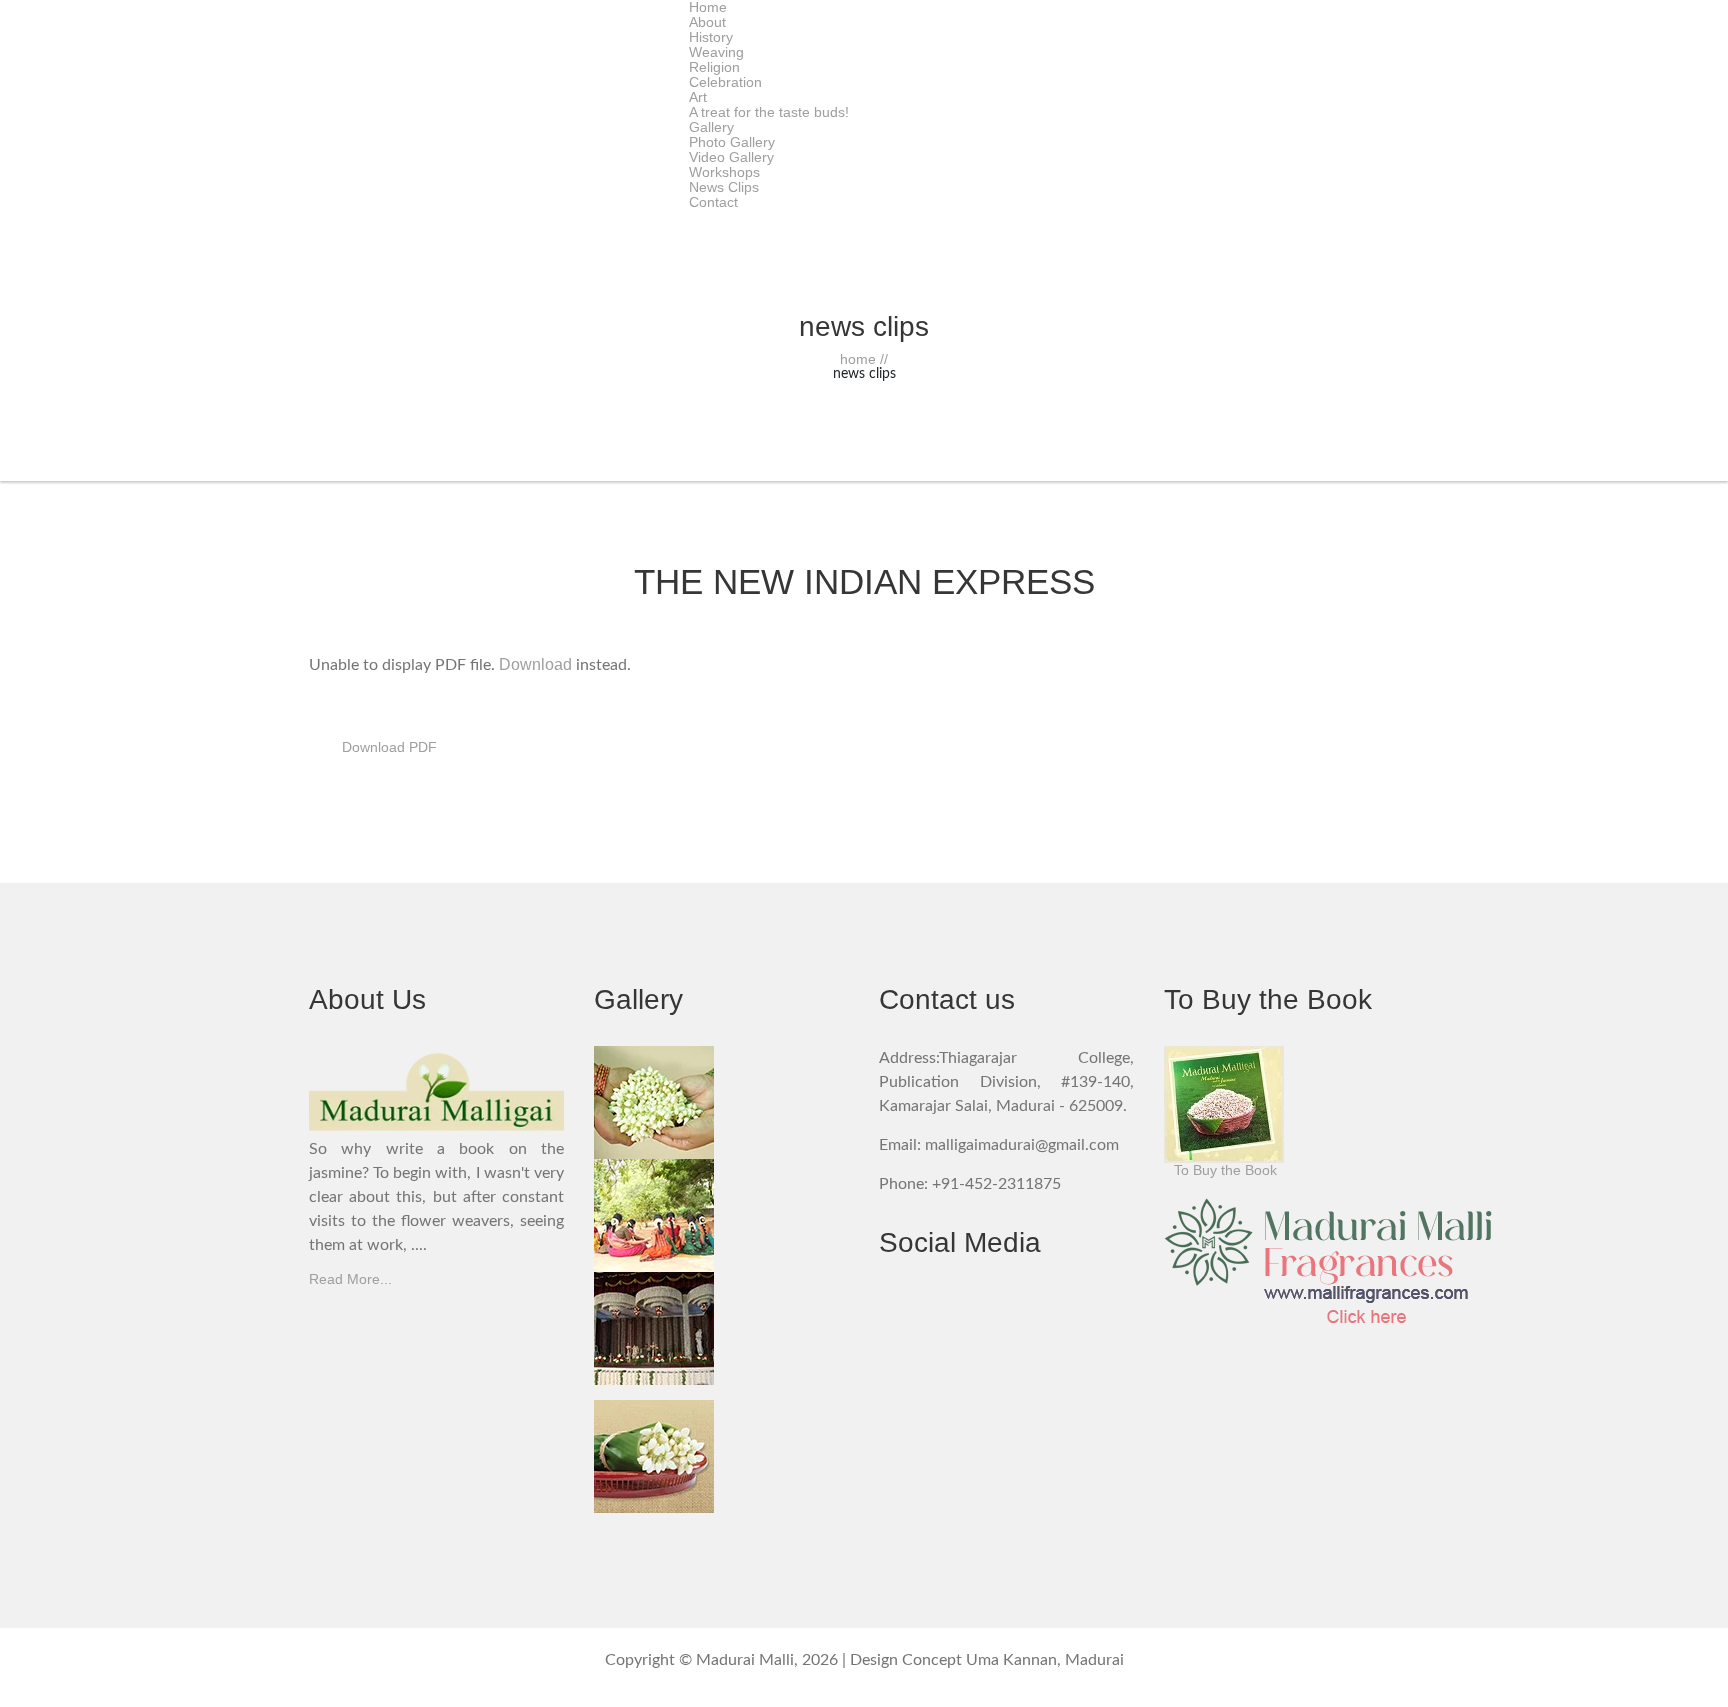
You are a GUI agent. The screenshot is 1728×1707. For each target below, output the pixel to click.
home (864, 359)
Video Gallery (731, 157)
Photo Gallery (732, 142)
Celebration (725, 82)
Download (535, 664)
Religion (714, 67)
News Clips (724, 187)
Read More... (350, 1279)
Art (698, 97)
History (711, 37)
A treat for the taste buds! (769, 112)
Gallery (711, 127)
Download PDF (389, 747)
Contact (713, 202)
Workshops (724, 172)
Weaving (716, 52)
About (707, 22)
